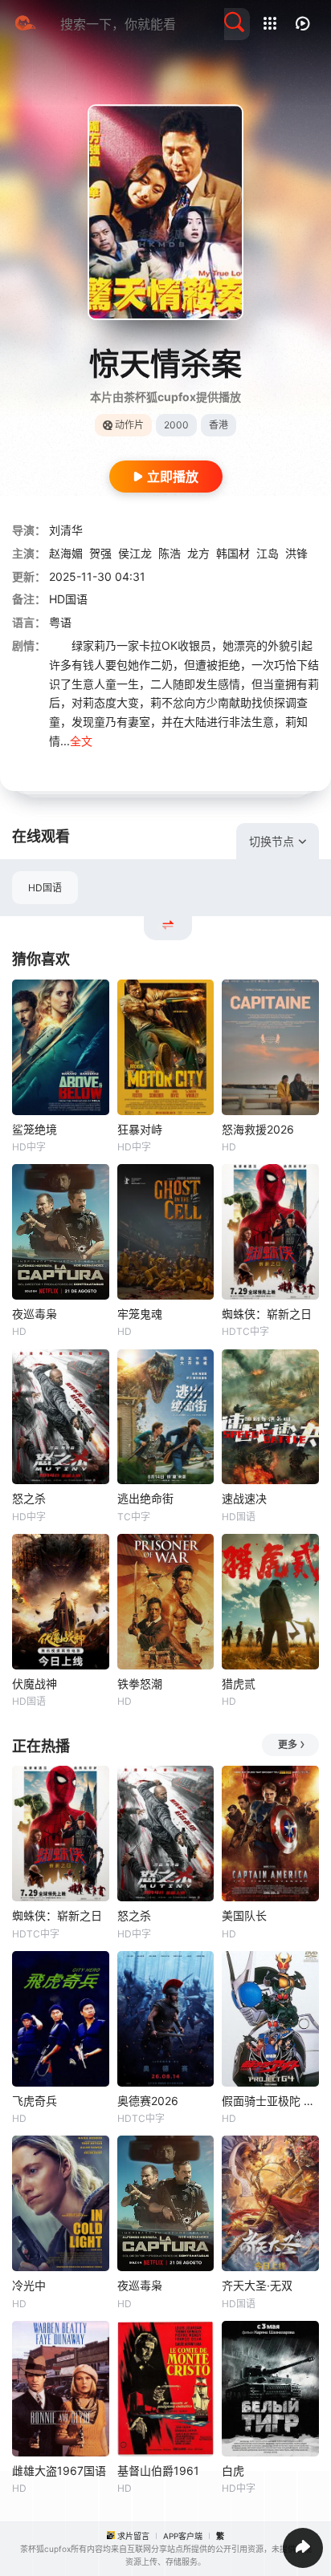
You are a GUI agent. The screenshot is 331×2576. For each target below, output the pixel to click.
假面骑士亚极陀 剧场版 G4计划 (270, 2101)
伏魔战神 (35, 1684)
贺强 (100, 553)
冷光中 (29, 2285)
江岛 (268, 553)
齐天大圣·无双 (257, 2285)
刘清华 (66, 530)
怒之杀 (29, 1498)
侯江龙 (135, 553)
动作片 (129, 425)
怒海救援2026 (258, 1129)
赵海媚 (66, 553)
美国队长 (244, 1915)
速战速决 (244, 1498)
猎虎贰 (239, 1684)
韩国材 (233, 553)
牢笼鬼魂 (140, 1314)
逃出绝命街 (145, 1498)
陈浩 (170, 553)
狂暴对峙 (140, 1129)
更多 (288, 1744)
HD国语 (45, 888)
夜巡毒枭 (35, 1314)
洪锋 (296, 553)
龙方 (198, 553)
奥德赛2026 (148, 2101)
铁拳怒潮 (140, 1684)
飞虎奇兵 (35, 2101)
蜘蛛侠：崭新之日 (267, 1314)
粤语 (60, 622)
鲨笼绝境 (35, 1129)
